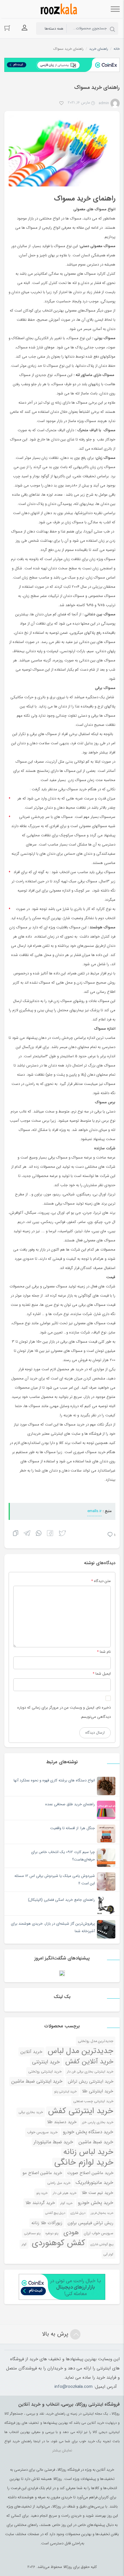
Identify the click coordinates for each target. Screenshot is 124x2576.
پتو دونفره (52, 2233)
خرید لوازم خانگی (84, 2162)
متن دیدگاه (101, 1581)
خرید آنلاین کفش (89, 2062)
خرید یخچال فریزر (102, 2213)
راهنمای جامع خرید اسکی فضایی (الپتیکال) (61, 1900)
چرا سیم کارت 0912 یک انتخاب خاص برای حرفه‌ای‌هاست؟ (63, 1856)
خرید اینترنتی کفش (81, 2111)
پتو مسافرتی (32, 2233)
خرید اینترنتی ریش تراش (91, 2081)
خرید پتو (42, 2193)
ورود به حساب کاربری (25, 28)
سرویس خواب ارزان (99, 2233)
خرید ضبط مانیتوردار (53, 2142)
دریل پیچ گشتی (55, 2213)
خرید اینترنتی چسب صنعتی (93, 2101)
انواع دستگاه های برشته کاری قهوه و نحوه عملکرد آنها (54, 1780)
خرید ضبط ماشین (96, 2142)
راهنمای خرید (99, 49)
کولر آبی (108, 2254)
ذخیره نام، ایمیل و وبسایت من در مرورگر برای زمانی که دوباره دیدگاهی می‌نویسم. (64, 1712)
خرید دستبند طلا (62, 2122)
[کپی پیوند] (16, 1534)
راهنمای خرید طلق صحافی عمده (70, 1804)
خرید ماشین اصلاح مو (42, 2173)
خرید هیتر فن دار (65, 2193)
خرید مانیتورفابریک (94, 2183)
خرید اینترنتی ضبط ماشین (37, 2081)
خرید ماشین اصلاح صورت (90, 2173)
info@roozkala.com (74, 2387)
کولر (24, 2244)
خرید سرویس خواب (42, 2132)
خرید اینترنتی (46, 2062)
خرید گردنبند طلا (40, 2203)
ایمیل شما (103, 1674)
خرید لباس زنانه (88, 2152)
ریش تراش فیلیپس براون (90, 2223)
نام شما (105, 1652)
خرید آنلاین (31, 2052)
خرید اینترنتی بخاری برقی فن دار (90, 2072)
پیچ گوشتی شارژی (102, 2244)
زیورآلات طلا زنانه (47, 2223)
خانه (117, 49)
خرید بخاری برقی (31, 2112)
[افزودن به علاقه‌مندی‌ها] (61, 104)
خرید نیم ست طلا (97, 2193)
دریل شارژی (78, 2213)
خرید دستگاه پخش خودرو (88, 2132)
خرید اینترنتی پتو (65, 2092)
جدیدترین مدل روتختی (96, 2041)
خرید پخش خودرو (96, 2203)
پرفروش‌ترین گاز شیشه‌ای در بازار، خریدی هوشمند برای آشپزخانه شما (53, 1927)
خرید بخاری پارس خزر (98, 2122)
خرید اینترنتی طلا (98, 2091)
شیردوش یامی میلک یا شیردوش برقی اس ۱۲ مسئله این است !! (55, 1880)
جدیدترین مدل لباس (80, 2051)
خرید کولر (66, 2203)
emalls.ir (94, 1511)
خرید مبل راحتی (59, 2183)
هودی (71, 2233)
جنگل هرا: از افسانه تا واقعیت (73, 1828)
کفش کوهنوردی (58, 2243)
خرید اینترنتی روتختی (45, 2072)
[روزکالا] (58, 9)
